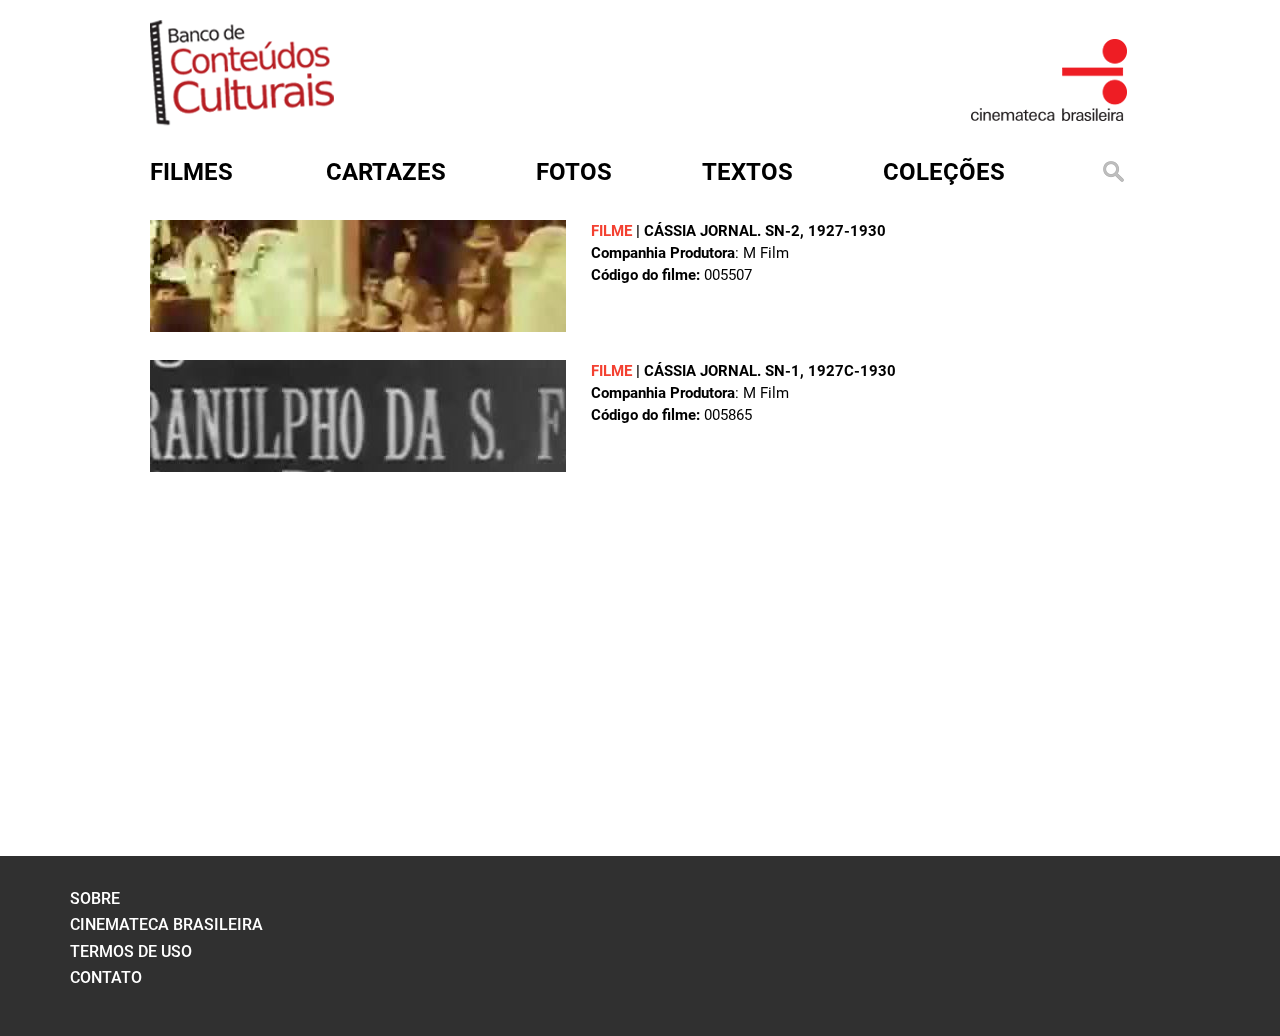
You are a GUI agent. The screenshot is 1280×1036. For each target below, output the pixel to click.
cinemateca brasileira (166, 924)
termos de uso (131, 951)
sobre (95, 898)
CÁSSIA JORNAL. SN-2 (722, 231)
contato (106, 977)
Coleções (944, 172)
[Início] (242, 118)
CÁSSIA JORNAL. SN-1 (722, 371)
